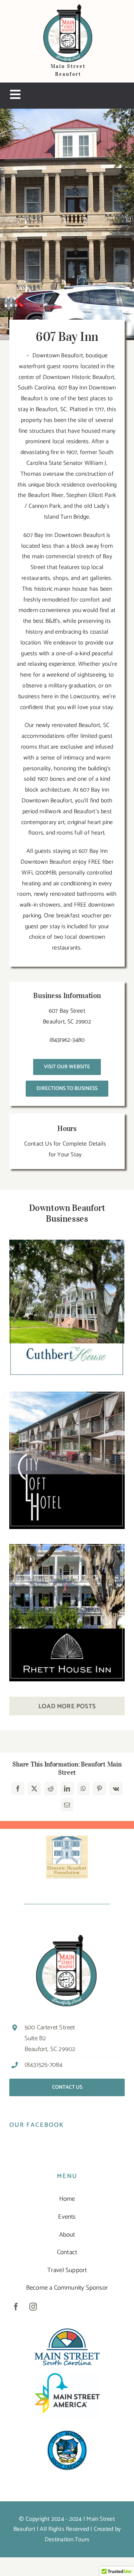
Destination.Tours (67, 2540)
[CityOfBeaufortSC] (67, 2429)
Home (67, 2199)
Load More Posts (67, 1706)
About (67, 2235)
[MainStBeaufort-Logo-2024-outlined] (68, 7)
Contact (67, 2252)
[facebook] (16, 2307)
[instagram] (33, 2307)
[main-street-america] (67, 2376)
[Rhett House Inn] (67, 1613)
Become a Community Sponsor (67, 2288)
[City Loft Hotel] (67, 1460)
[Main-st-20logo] (67, 2331)
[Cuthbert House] (67, 1308)
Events (67, 2217)
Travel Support (67, 2270)
